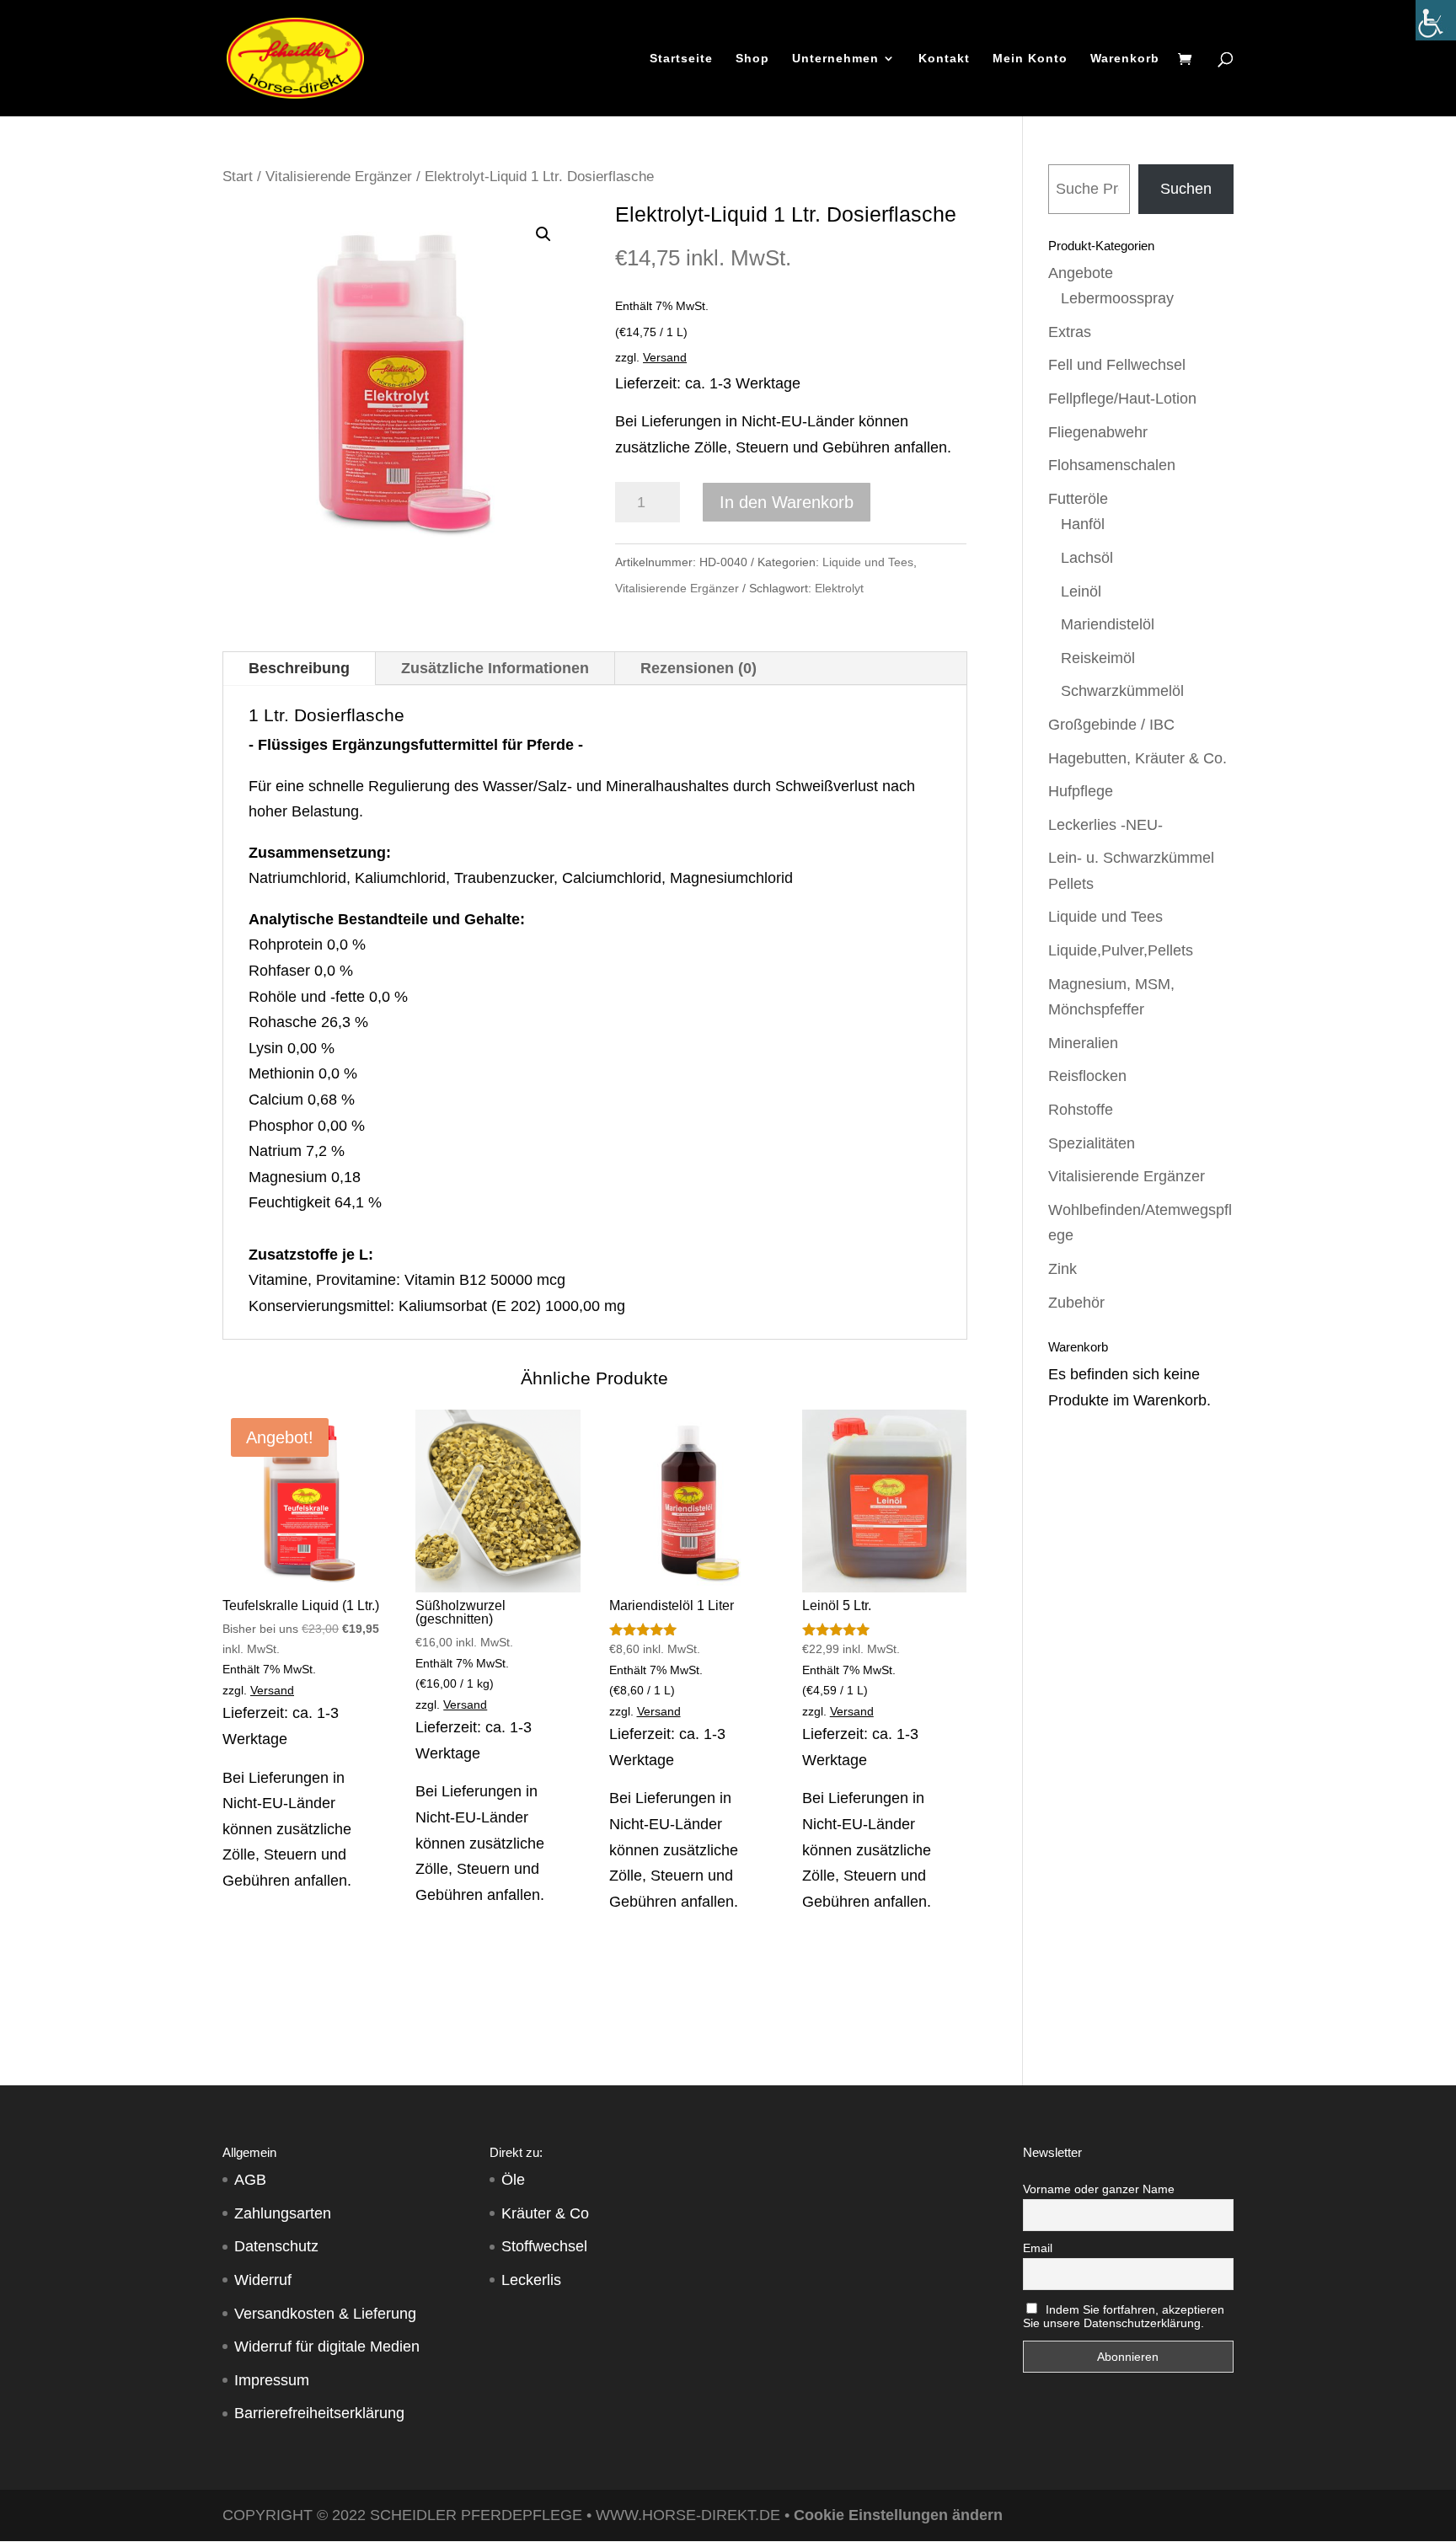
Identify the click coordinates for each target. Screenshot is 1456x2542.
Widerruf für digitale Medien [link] (327, 2347)
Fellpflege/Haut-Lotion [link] (1122, 399)
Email (1038, 2248)
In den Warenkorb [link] (787, 502)
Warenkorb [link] (1125, 59)
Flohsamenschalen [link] (1112, 465)
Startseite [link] (681, 59)
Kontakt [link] (944, 59)
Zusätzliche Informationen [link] (495, 668)
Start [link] (238, 177)
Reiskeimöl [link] (1098, 658)
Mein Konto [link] (1030, 59)
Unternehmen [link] (835, 59)
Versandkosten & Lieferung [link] (325, 2314)
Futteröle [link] (1078, 499)
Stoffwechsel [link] (544, 2246)
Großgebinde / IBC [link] (1111, 725)
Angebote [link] (1081, 273)
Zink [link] (1063, 1269)
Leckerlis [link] (531, 2280)
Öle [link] (513, 2180)
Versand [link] (665, 357)
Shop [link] (752, 59)
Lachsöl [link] (1087, 558)
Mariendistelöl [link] (1108, 624)
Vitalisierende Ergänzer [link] (339, 177)
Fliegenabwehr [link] (1098, 432)
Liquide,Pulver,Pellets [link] (1121, 950)
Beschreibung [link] (299, 668)
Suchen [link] (1186, 189)
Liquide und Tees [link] (868, 562)
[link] (1436, 20)
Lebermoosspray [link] (1117, 298)
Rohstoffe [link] (1081, 1110)
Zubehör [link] (1076, 1303)
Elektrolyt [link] (839, 588)
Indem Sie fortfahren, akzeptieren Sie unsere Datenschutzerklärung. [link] (1124, 2316)
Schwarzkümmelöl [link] (1122, 691)
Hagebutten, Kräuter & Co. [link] (1137, 758)
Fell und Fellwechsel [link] (1117, 365)
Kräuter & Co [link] (545, 2213)
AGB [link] (250, 2180)
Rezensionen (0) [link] (699, 668)
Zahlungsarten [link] (283, 2213)
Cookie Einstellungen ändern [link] (898, 2515)
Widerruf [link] (263, 2280)
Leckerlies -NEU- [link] (1105, 825)
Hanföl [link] (1083, 524)
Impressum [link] (272, 2380)
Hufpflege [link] (1081, 791)
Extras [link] (1070, 332)
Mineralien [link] (1083, 1043)
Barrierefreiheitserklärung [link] (319, 2413)
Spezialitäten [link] (1092, 1143)
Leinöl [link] (1081, 591)
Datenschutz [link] (276, 2246)
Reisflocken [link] (1087, 1076)
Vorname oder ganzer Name (1099, 2189)
